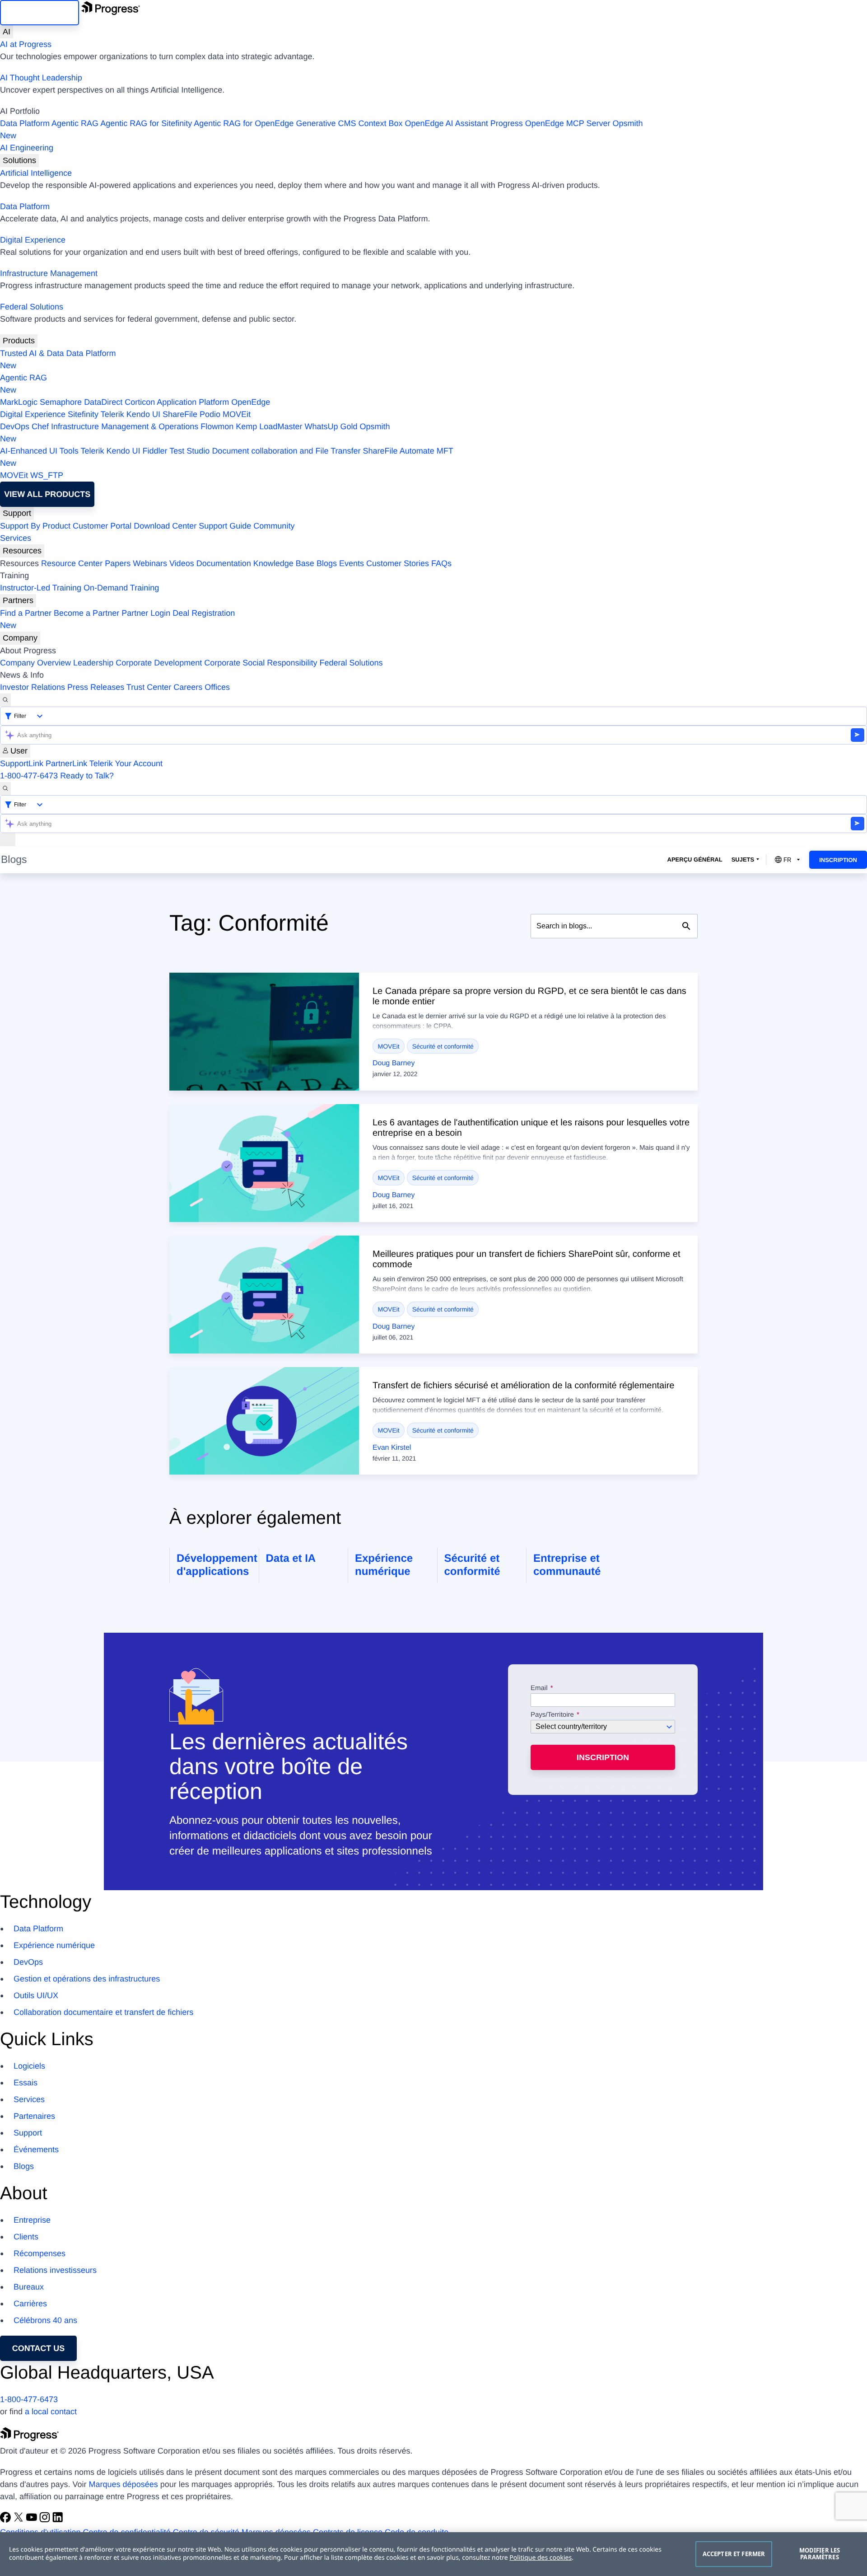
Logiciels (29, 2066)
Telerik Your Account (126, 763)
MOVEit (237, 414)
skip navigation (40, 13)
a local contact (51, 2412)
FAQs (441, 563)
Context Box (380, 123)
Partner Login (146, 613)
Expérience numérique (54, 1945)
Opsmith (322, 129)
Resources (22, 551)
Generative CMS (326, 123)
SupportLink (22, 763)
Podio (210, 414)
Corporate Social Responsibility (261, 663)
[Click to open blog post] (264, 1032)
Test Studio (189, 451)
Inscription (838, 860)
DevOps (15, 426)
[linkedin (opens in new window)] (58, 2520)
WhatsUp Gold (331, 426)
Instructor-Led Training (41, 588)
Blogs (327, 563)
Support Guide (225, 526)
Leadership (93, 663)
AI (7, 32)
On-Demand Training (121, 588)
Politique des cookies (541, 2558)
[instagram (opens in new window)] (46, 2520)
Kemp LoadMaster (269, 426)
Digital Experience (33, 240)
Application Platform (193, 402)
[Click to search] (686, 926)
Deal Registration (117, 619)
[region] (433, 2554)
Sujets (743, 859)
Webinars (150, 563)
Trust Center (149, 687)
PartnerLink (66, 763)
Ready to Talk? (87, 776)
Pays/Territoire (552, 1715)
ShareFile (180, 414)
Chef (40, 426)
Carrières (30, 2304)
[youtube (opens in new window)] (33, 2520)
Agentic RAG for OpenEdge (244, 123)
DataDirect (103, 402)
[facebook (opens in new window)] (7, 2520)
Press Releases (96, 687)
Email (540, 1688)
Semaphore (61, 402)
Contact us (39, 2348)
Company (20, 638)
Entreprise (32, 2220)
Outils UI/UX (36, 1995)
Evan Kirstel (392, 1448)
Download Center (165, 526)
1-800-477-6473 (29, 776)
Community (274, 526)
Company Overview (35, 663)
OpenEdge (251, 402)
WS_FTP (47, 475)
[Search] (5, 700)
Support (17, 513)
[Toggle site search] (5, 789)
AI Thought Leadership (41, 78)
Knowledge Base (284, 563)
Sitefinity (83, 414)
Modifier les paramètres (820, 2554)
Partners (18, 600)
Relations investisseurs (55, 2270)
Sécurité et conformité (443, 1046)
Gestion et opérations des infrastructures (87, 1979)
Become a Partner (86, 613)
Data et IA (291, 1558)
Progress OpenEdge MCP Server (550, 123)
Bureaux (29, 2287)
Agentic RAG (75, 123)
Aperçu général (695, 859)
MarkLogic (19, 402)
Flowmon (217, 426)
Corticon (140, 402)
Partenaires (34, 2116)
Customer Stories (398, 563)
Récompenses (40, 2253)
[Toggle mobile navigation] (8, 840)
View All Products (47, 494)
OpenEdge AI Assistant (447, 123)
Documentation (224, 563)
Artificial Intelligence (36, 173)
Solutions (19, 160)
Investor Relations (33, 687)
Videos (182, 563)
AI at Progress (26, 44)
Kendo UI (143, 414)
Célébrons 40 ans (45, 2320)
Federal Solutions (32, 307)
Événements (36, 2150)
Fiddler (155, 451)
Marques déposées (124, 2484)
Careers (188, 687)
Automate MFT (227, 457)
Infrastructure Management (49, 273)
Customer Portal (102, 526)
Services (16, 538)
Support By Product (35, 526)
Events (352, 563)
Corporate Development (159, 663)
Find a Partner (26, 613)
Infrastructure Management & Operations (125, 426)
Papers (118, 563)
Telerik (112, 414)
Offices (217, 687)
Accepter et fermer (734, 2554)
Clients (26, 2237)
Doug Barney (394, 1063)
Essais (26, 2083)
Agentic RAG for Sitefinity (146, 123)
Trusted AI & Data (32, 353)
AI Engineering (27, 148)
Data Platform (25, 123)
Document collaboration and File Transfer (286, 451)
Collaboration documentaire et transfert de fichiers (103, 2012)
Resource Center (72, 563)
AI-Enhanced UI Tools (39, 451)
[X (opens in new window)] (20, 2520)
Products (19, 341)
